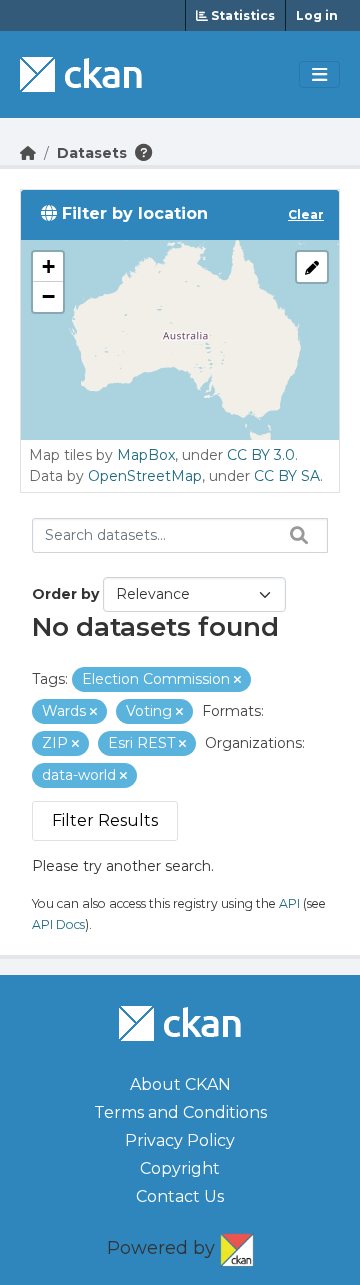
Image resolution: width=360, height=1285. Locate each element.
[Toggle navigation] (319, 75)
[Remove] (237, 680)
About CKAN (180, 1084)
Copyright (180, 1168)
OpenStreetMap (145, 476)
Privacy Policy (180, 1140)
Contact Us (180, 1196)
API (289, 903)
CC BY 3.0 (261, 455)
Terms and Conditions (180, 1112)
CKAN (237, 1246)
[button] (48, 267)
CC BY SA (287, 476)
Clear (306, 214)
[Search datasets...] (294, 535)
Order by (65, 594)
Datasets (92, 153)
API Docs (58, 924)
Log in (317, 15)
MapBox (146, 455)
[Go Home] (28, 153)
